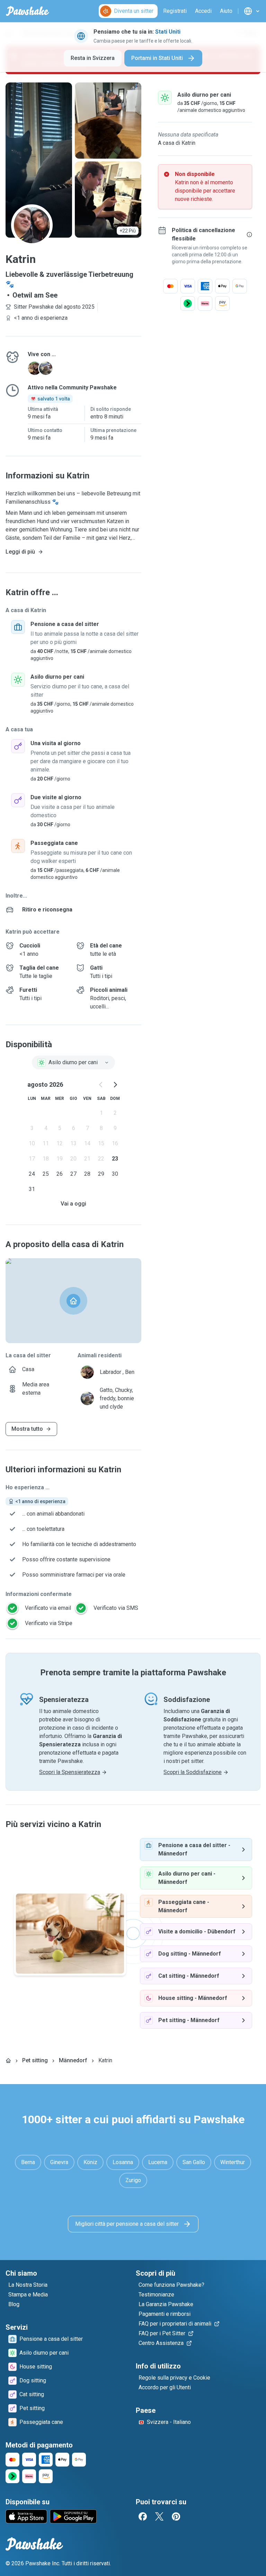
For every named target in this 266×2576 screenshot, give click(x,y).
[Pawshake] (28, 11)
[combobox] (73, 1062)
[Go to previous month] (101, 1085)
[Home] (8, 2061)
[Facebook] (143, 2516)
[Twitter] (159, 2516)
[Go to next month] (115, 1085)
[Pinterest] (176, 2516)
